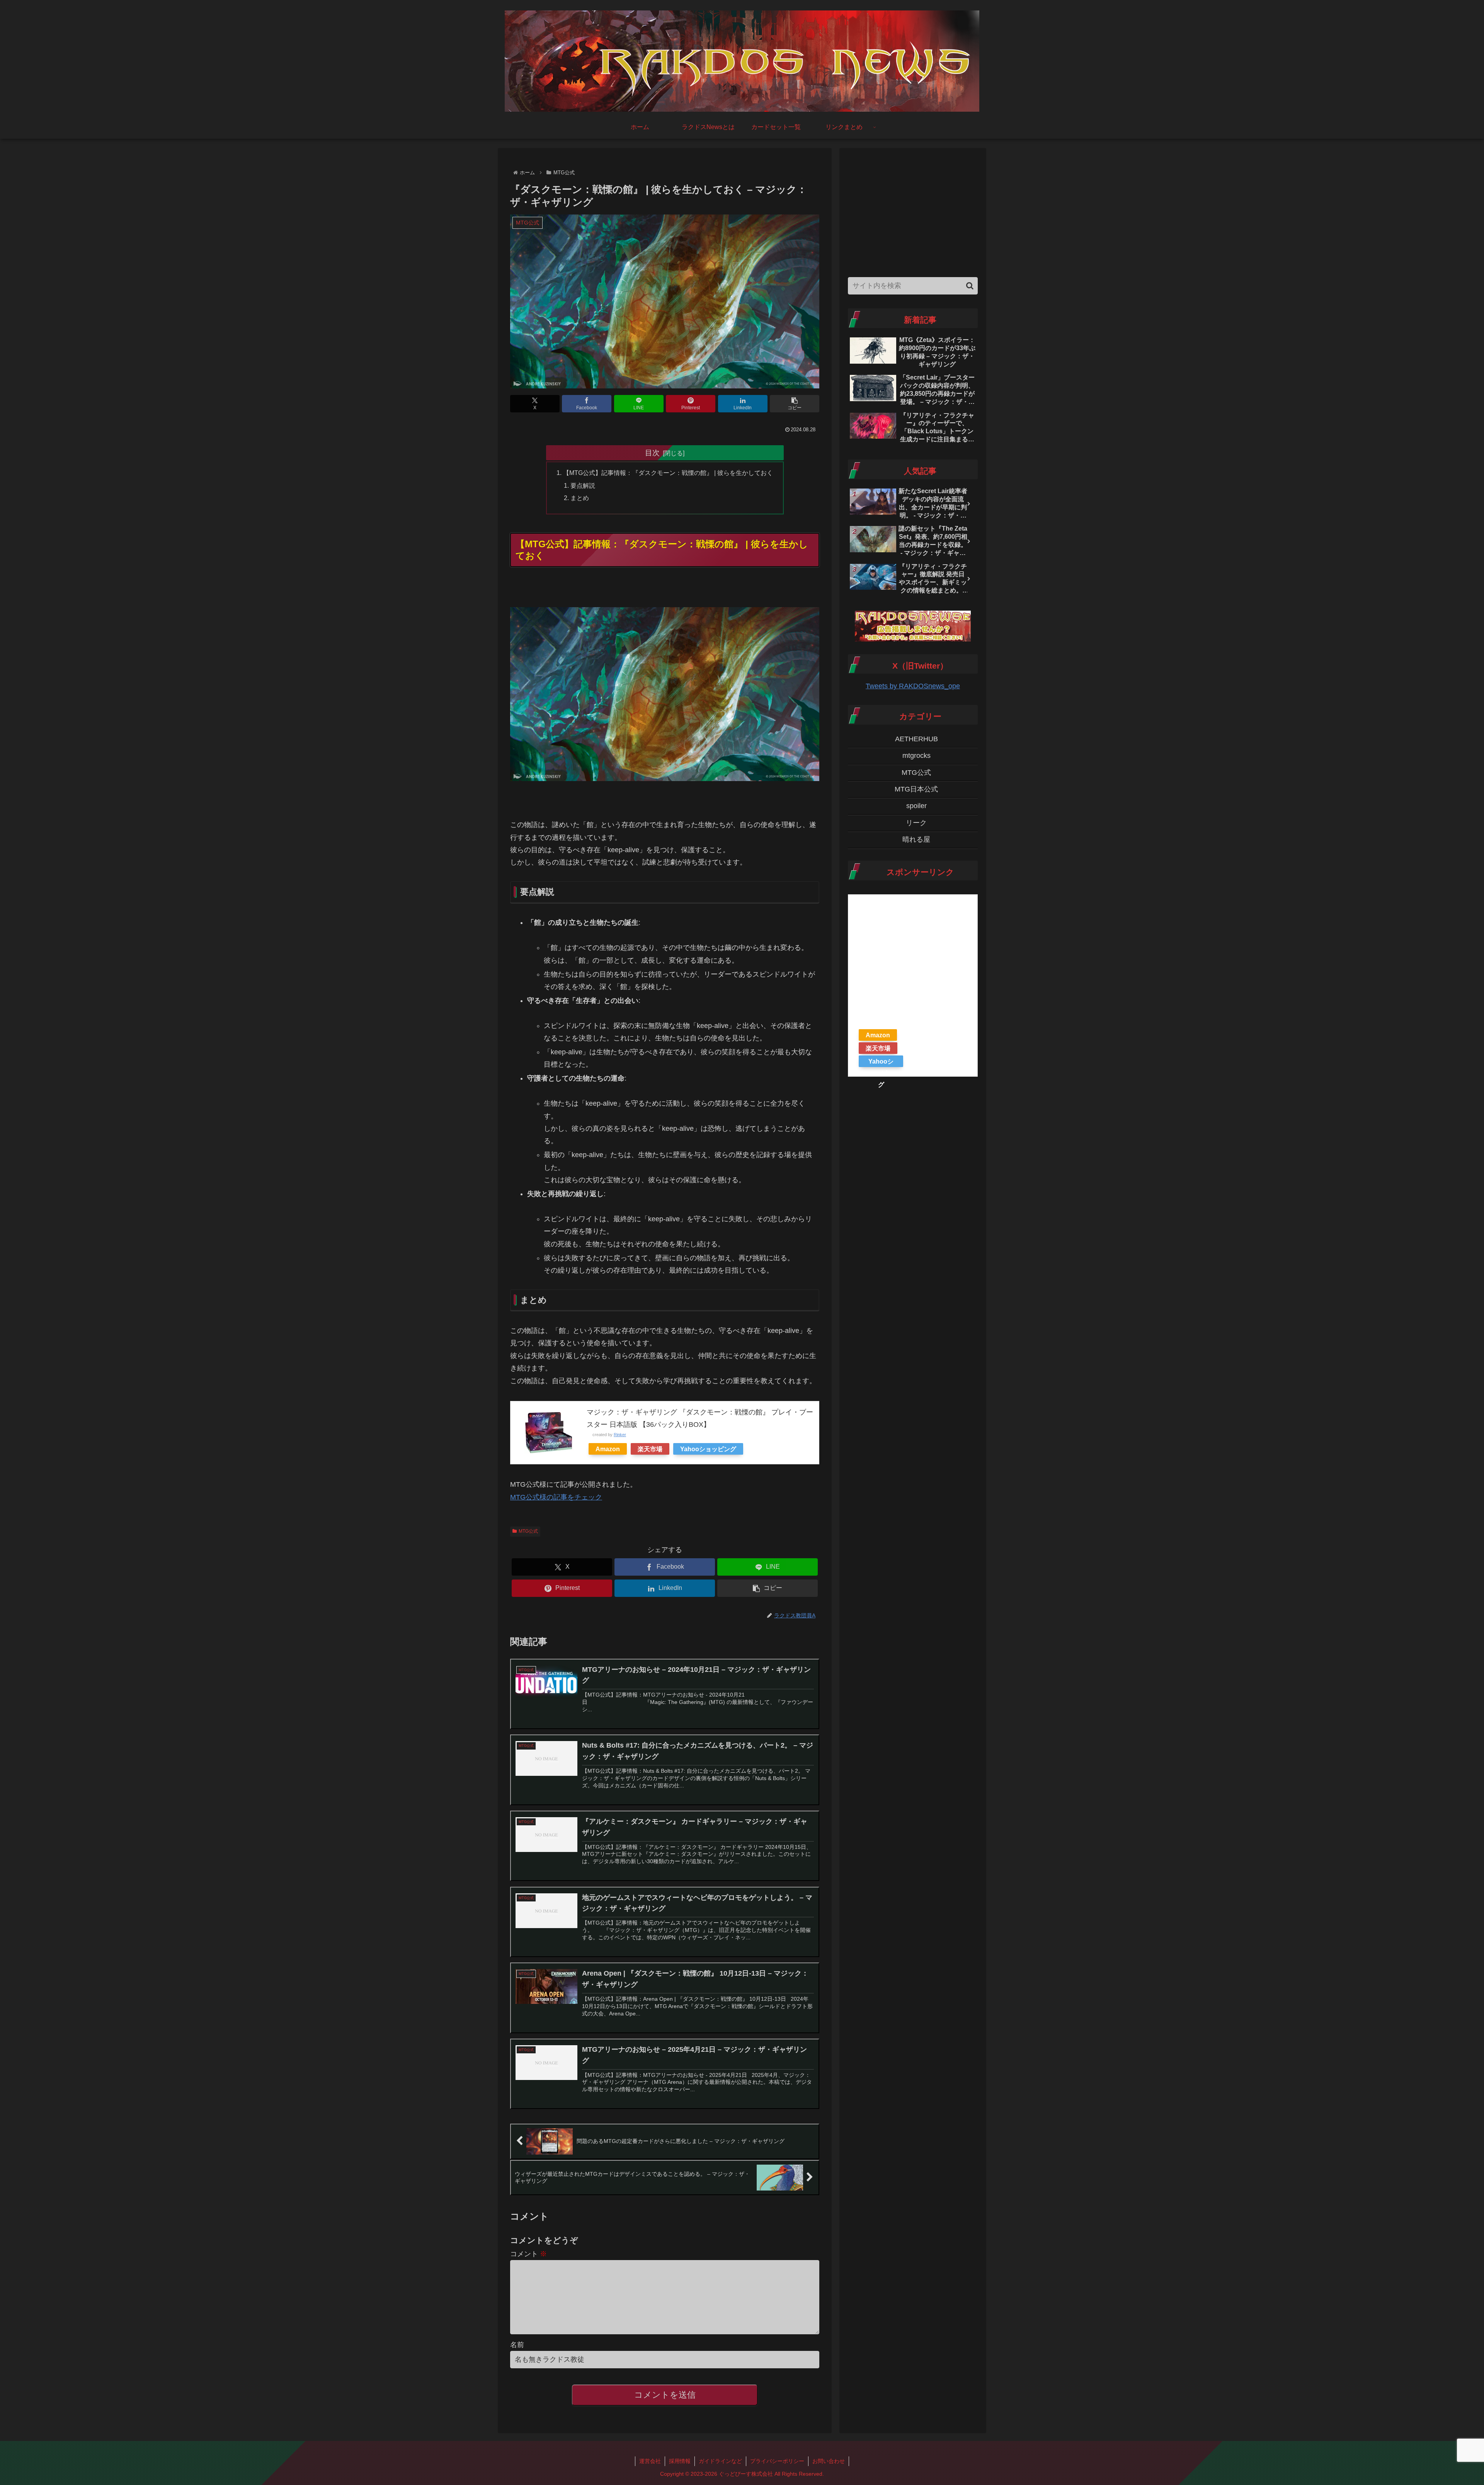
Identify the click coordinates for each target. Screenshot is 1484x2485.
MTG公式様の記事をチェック (556, 1497)
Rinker (620, 1435)
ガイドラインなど (720, 2461)
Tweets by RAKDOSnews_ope (913, 686)
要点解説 (583, 485)
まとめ (580, 498)
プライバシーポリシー (777, 2461)
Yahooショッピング (708, 1449)
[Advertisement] (913, 211)
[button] (795, 404)
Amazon (608, 1449)
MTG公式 (528, 1531)
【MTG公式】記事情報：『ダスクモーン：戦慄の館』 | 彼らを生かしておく (668, 473)
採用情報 (680, 2461)
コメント (528, 2254)
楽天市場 (650, 1449)
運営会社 (650, 2461)
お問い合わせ (829, 2461)
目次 (652, 453)
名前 (517, 2345)
